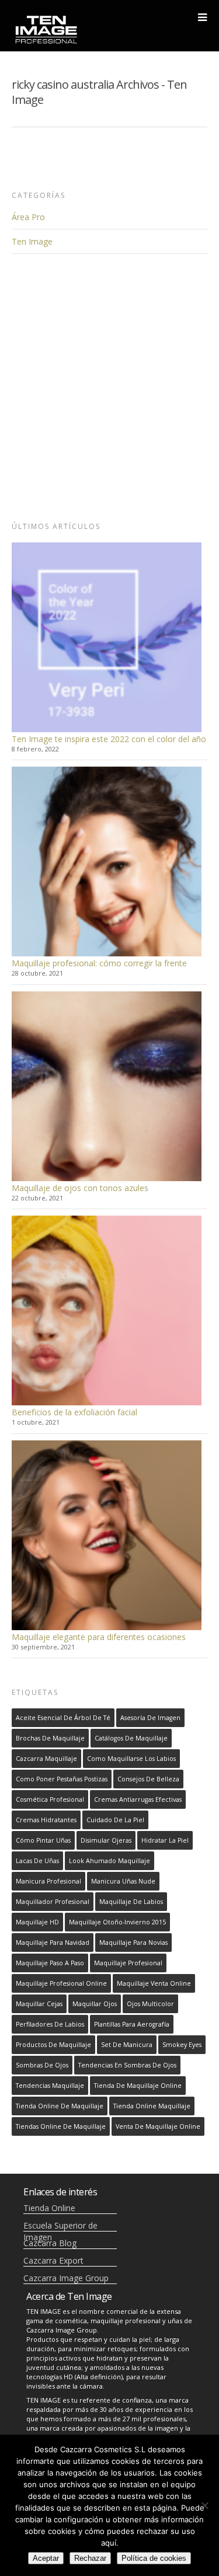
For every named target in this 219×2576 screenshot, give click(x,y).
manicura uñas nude (123, 1881)
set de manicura (127, 2045)
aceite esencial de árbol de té (63, 1718)
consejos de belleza (148, 1779)
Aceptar (46, 2558)
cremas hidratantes (46, 1820)
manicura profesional (48, 1881)
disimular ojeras (106, 1840)
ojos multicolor (150, 2004)
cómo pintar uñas (43, 1840)
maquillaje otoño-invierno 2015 (117, 1922)
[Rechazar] (204, 2505)
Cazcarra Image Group (66, 2278)
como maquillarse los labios (131, 1759)
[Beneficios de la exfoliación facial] (107, 1310)
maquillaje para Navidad (53, 1943)
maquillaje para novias (133, 1943)
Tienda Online (49, 2208)
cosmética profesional (50, 1799)
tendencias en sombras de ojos (127, 2065)
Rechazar (90, 2558)
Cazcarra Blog (50, 2243)
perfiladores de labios (50, 2024)
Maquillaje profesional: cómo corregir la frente (99, 963)
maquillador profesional (53, 1902)
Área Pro (28, 217)
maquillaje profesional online (61, 1983)
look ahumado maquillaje (109, 1861)
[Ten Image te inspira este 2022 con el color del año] (107, 637)
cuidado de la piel (115, 1820)
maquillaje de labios (131, 1902)
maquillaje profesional (128, 1963)
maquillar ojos (95, 2004)
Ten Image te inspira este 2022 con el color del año (109, 739)
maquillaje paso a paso (50, 1963)
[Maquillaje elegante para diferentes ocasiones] (107, 1535)
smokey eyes (182, 2045)
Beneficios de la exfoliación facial (74, 1412)
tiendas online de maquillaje (61, 2126)
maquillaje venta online (154, 1983)
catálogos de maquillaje (131, 1738)
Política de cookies (154, 2558)
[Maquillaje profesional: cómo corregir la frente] (107, 861)
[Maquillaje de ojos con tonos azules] (107, 1086)
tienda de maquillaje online (138, 2086)
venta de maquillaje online (158, 2126)
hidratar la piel (165, 1840)
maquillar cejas (39, 2004)
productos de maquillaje (53, 2045)
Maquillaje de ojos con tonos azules (80, 1188)
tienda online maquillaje (152, 2106)
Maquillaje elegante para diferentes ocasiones (99, 1637)
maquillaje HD (37, 1922)
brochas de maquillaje (50, 1738)
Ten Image (32, 241)
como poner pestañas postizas (62, 1779)
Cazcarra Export (53, 2260)
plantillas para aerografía (132, 2024)
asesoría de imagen (150, 1718)
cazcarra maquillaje (46, 1759)
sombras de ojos (42, 2065)
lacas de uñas (37, 1861)
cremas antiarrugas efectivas (138, 1799)
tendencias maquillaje (50, 2086)
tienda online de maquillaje (60, 2106)
